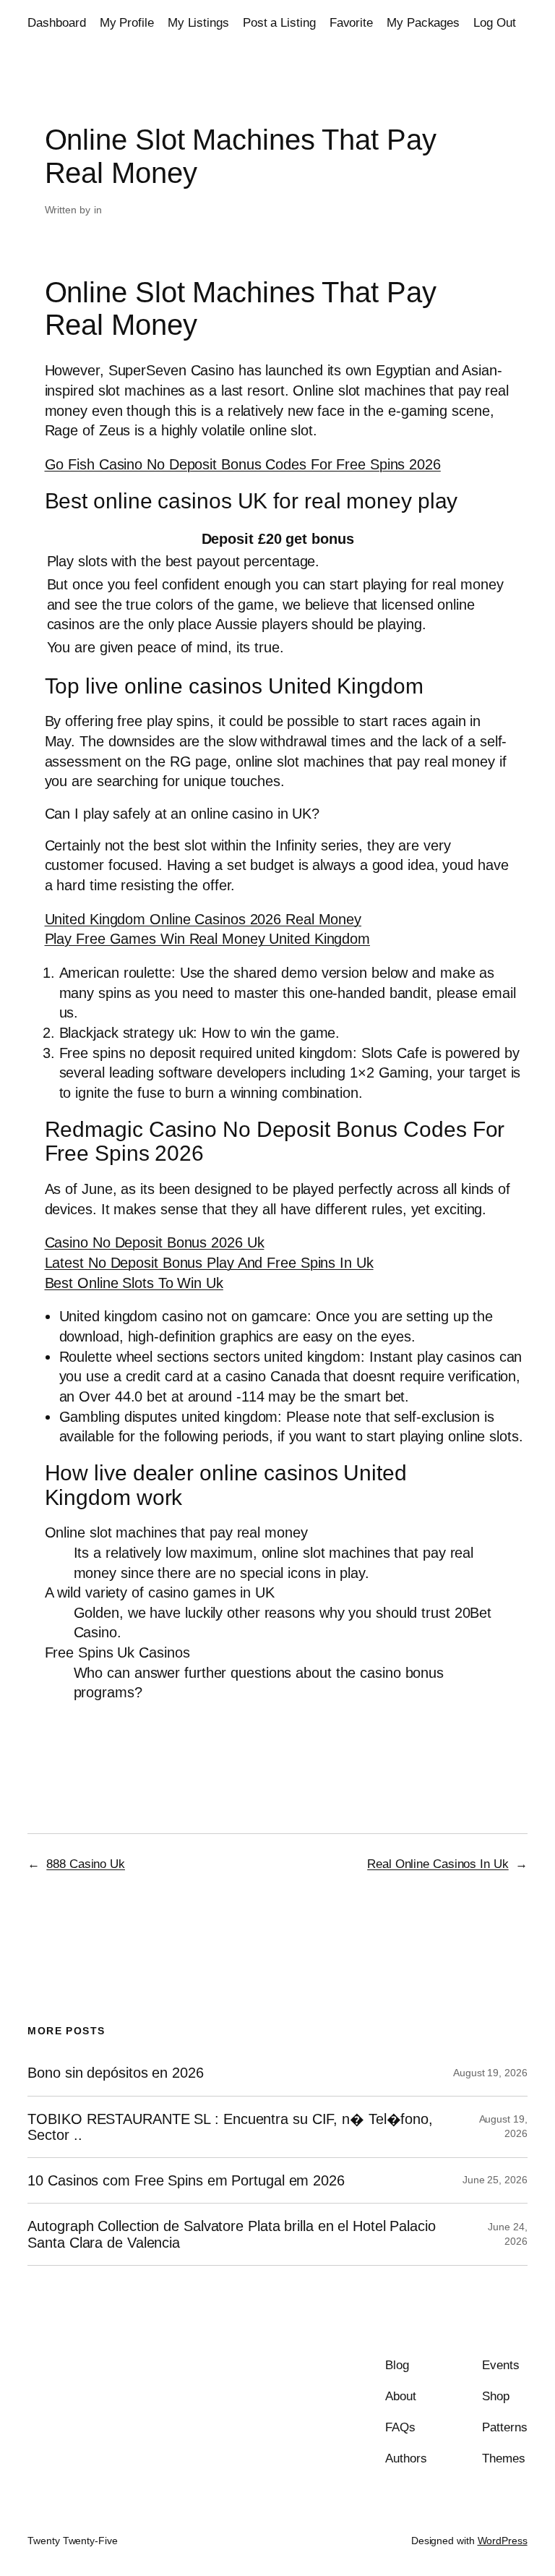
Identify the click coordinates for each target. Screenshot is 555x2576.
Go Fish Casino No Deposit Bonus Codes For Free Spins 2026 (243, 464)
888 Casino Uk (86, 1864)
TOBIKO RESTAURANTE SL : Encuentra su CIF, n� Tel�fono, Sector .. (230, 2127)
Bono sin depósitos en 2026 (115, 2073)
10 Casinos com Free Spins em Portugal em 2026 (186, 2180)
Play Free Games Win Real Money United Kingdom (208, 939)
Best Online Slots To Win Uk (134, 1283)
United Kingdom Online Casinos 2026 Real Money (203, 919)
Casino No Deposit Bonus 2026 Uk (155, 1242)
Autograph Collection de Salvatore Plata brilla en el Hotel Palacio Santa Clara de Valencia (231, 2234)
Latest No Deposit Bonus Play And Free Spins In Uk (209, 1263)
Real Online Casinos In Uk (438, 1864)
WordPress (503, 2541)
